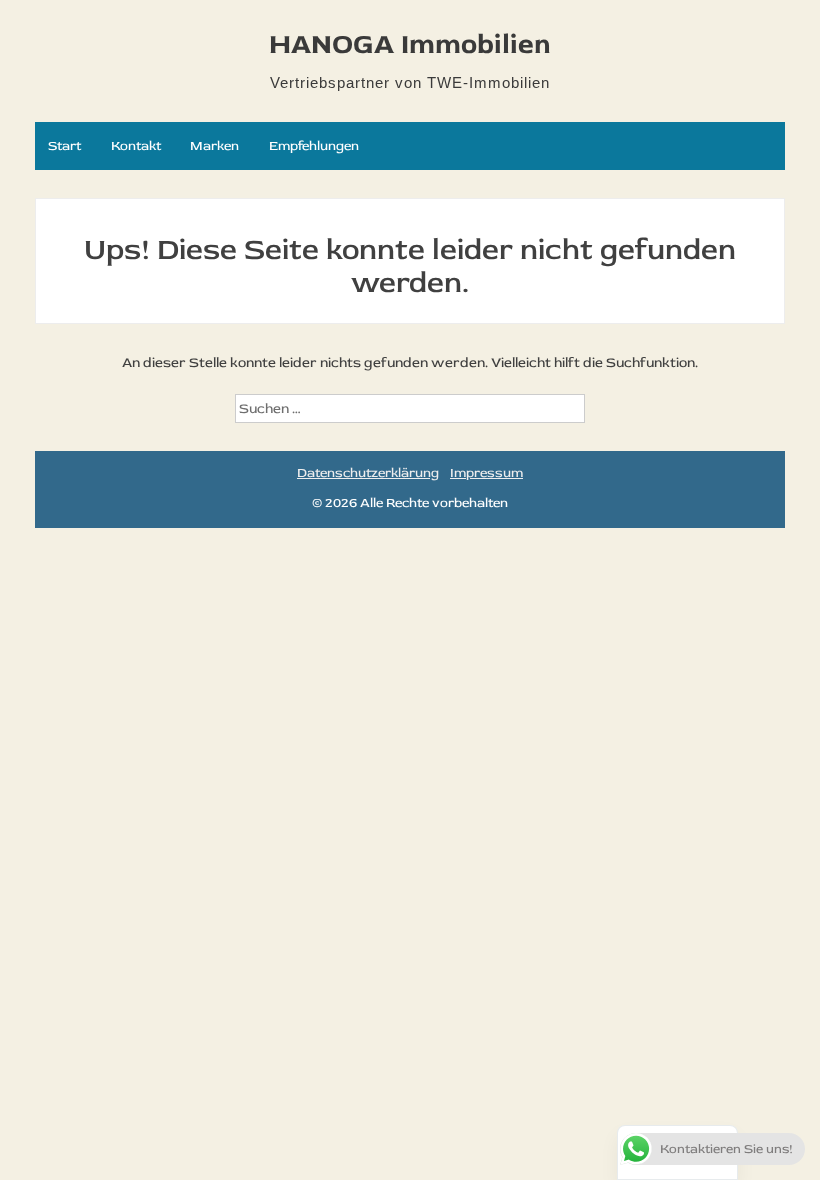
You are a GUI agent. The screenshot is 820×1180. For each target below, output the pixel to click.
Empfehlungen (314, 146)
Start (64, 146)
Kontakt (136, 146)
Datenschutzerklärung (368, 473)
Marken (214, 146)
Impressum (486, 473)
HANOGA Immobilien (410, 45)
